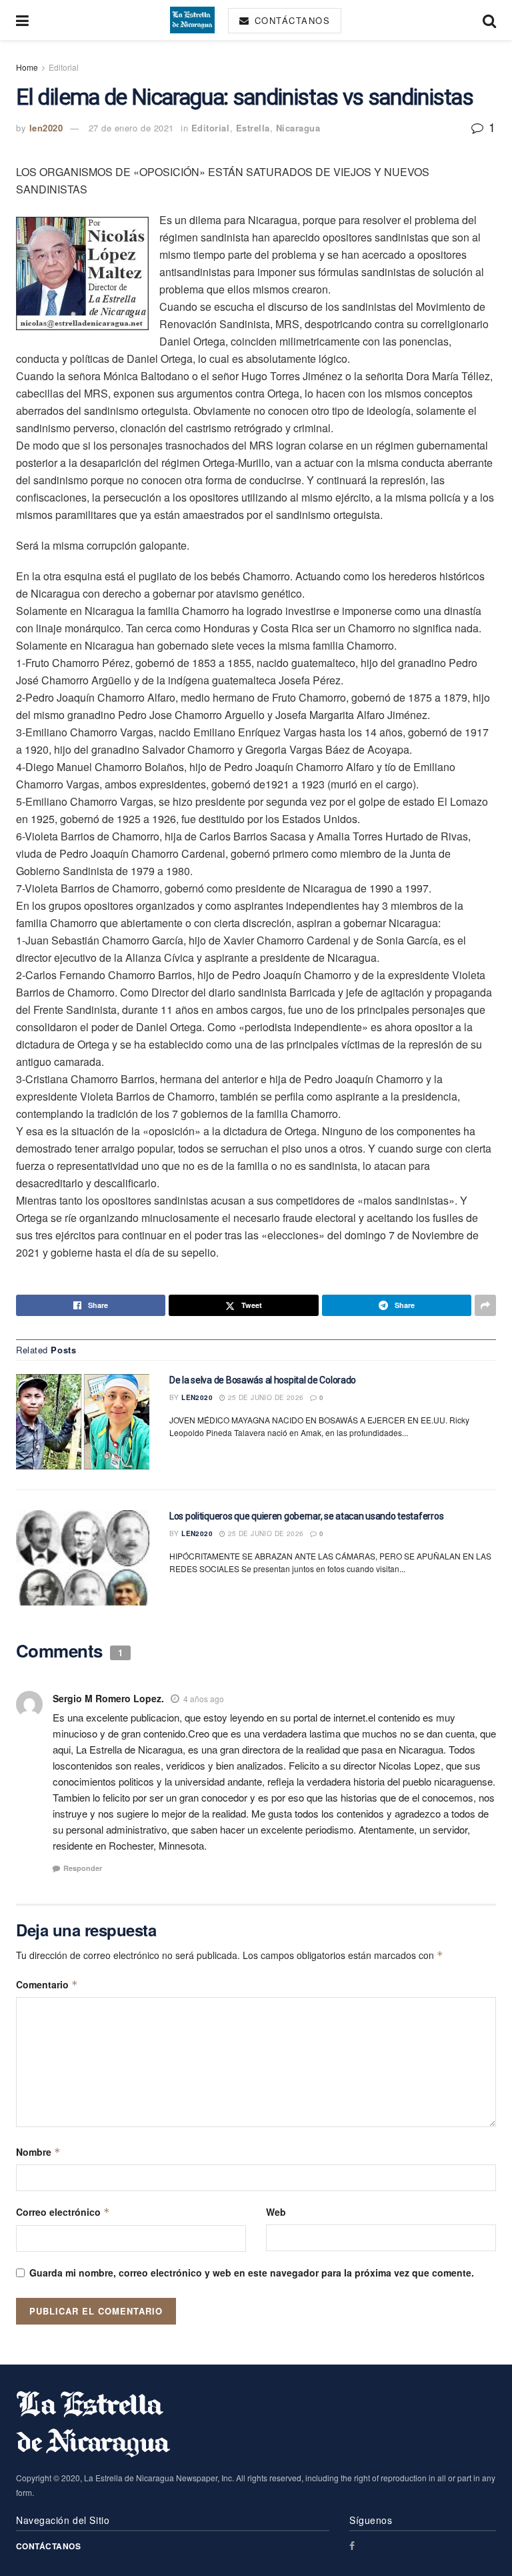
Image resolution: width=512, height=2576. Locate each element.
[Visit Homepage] (192, 20)
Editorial (64, 67)
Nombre (38, 2152)
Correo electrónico (63, 2212)
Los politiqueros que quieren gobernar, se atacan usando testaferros (306, 1516)
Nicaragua (298, 128)
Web (276, 2212)
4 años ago (204, 1699)
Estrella (253, 128)
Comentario (47, 1984)
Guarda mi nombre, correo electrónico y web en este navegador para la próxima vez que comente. (252, 2273)
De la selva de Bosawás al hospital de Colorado (263, 1380)
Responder (83, 1868)
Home (27, 67)
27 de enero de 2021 (131, 128)
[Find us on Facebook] (352, 2546)
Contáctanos (290, 20)
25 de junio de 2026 (264, 1397)
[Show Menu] (22, 20)
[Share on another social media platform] (485, 1305)
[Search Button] (489, 20)
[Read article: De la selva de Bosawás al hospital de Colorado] (83, 1422)
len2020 (46, 128)
